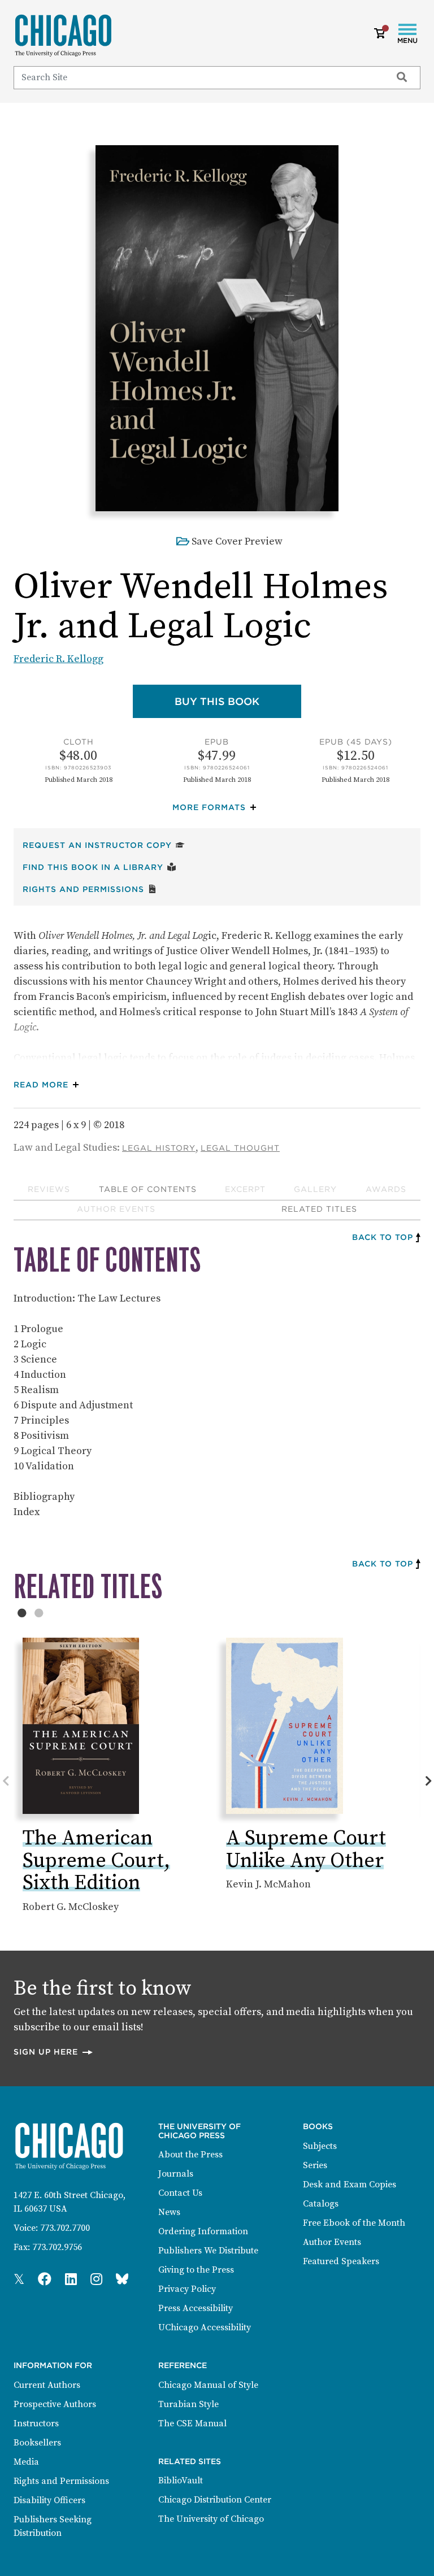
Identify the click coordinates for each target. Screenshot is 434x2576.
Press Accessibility (196, 2308)
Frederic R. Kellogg (58, 659)
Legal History (159, 1148)
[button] (217, 808)
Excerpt (245, 1189)
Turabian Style (188, 2404)
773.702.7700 (65, 2228)
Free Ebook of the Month (354, 2223)
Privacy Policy (187, 2289)
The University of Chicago (211, 2519)
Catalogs (321, 2204)
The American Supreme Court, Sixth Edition (96, 1861)
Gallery (315, 1189)
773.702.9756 (57, 2247)
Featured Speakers (341, 2261)
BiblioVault (181, 2481)
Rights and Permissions (90, 889)
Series (315, 2165)
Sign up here (54, 2051)
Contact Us (180, 2193)
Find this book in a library (99, 867)
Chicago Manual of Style (208, 2385)
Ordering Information (203, 2231)
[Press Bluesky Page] (122, 2280)
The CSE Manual (192, 2423)
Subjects (320, 2146)
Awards (386, 1189)
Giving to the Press (196, 2270)
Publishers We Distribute (208, 2251)
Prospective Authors (55, 2404)
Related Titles (319, 1209)
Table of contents (148, 1189)
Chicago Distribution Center (215, 2500)
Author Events (116, 1209)
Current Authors (47, 2385)
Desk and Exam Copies (350, 2185)
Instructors (36, 2423)
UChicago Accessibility (205, 2327)
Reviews (49, 1189)
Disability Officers (49, 2500)
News (169, 2212)
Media (26, 2462)
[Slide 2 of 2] (39, 1613)
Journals (176, 2174)
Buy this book (238, 701)
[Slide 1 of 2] (22, 1613)
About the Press (190, 2155)
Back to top (383, 1237)
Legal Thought (240, 1148)
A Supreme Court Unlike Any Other (306, 1850)
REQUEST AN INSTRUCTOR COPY (104, 845)
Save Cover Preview (237, 541)
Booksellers (37, 2443)
